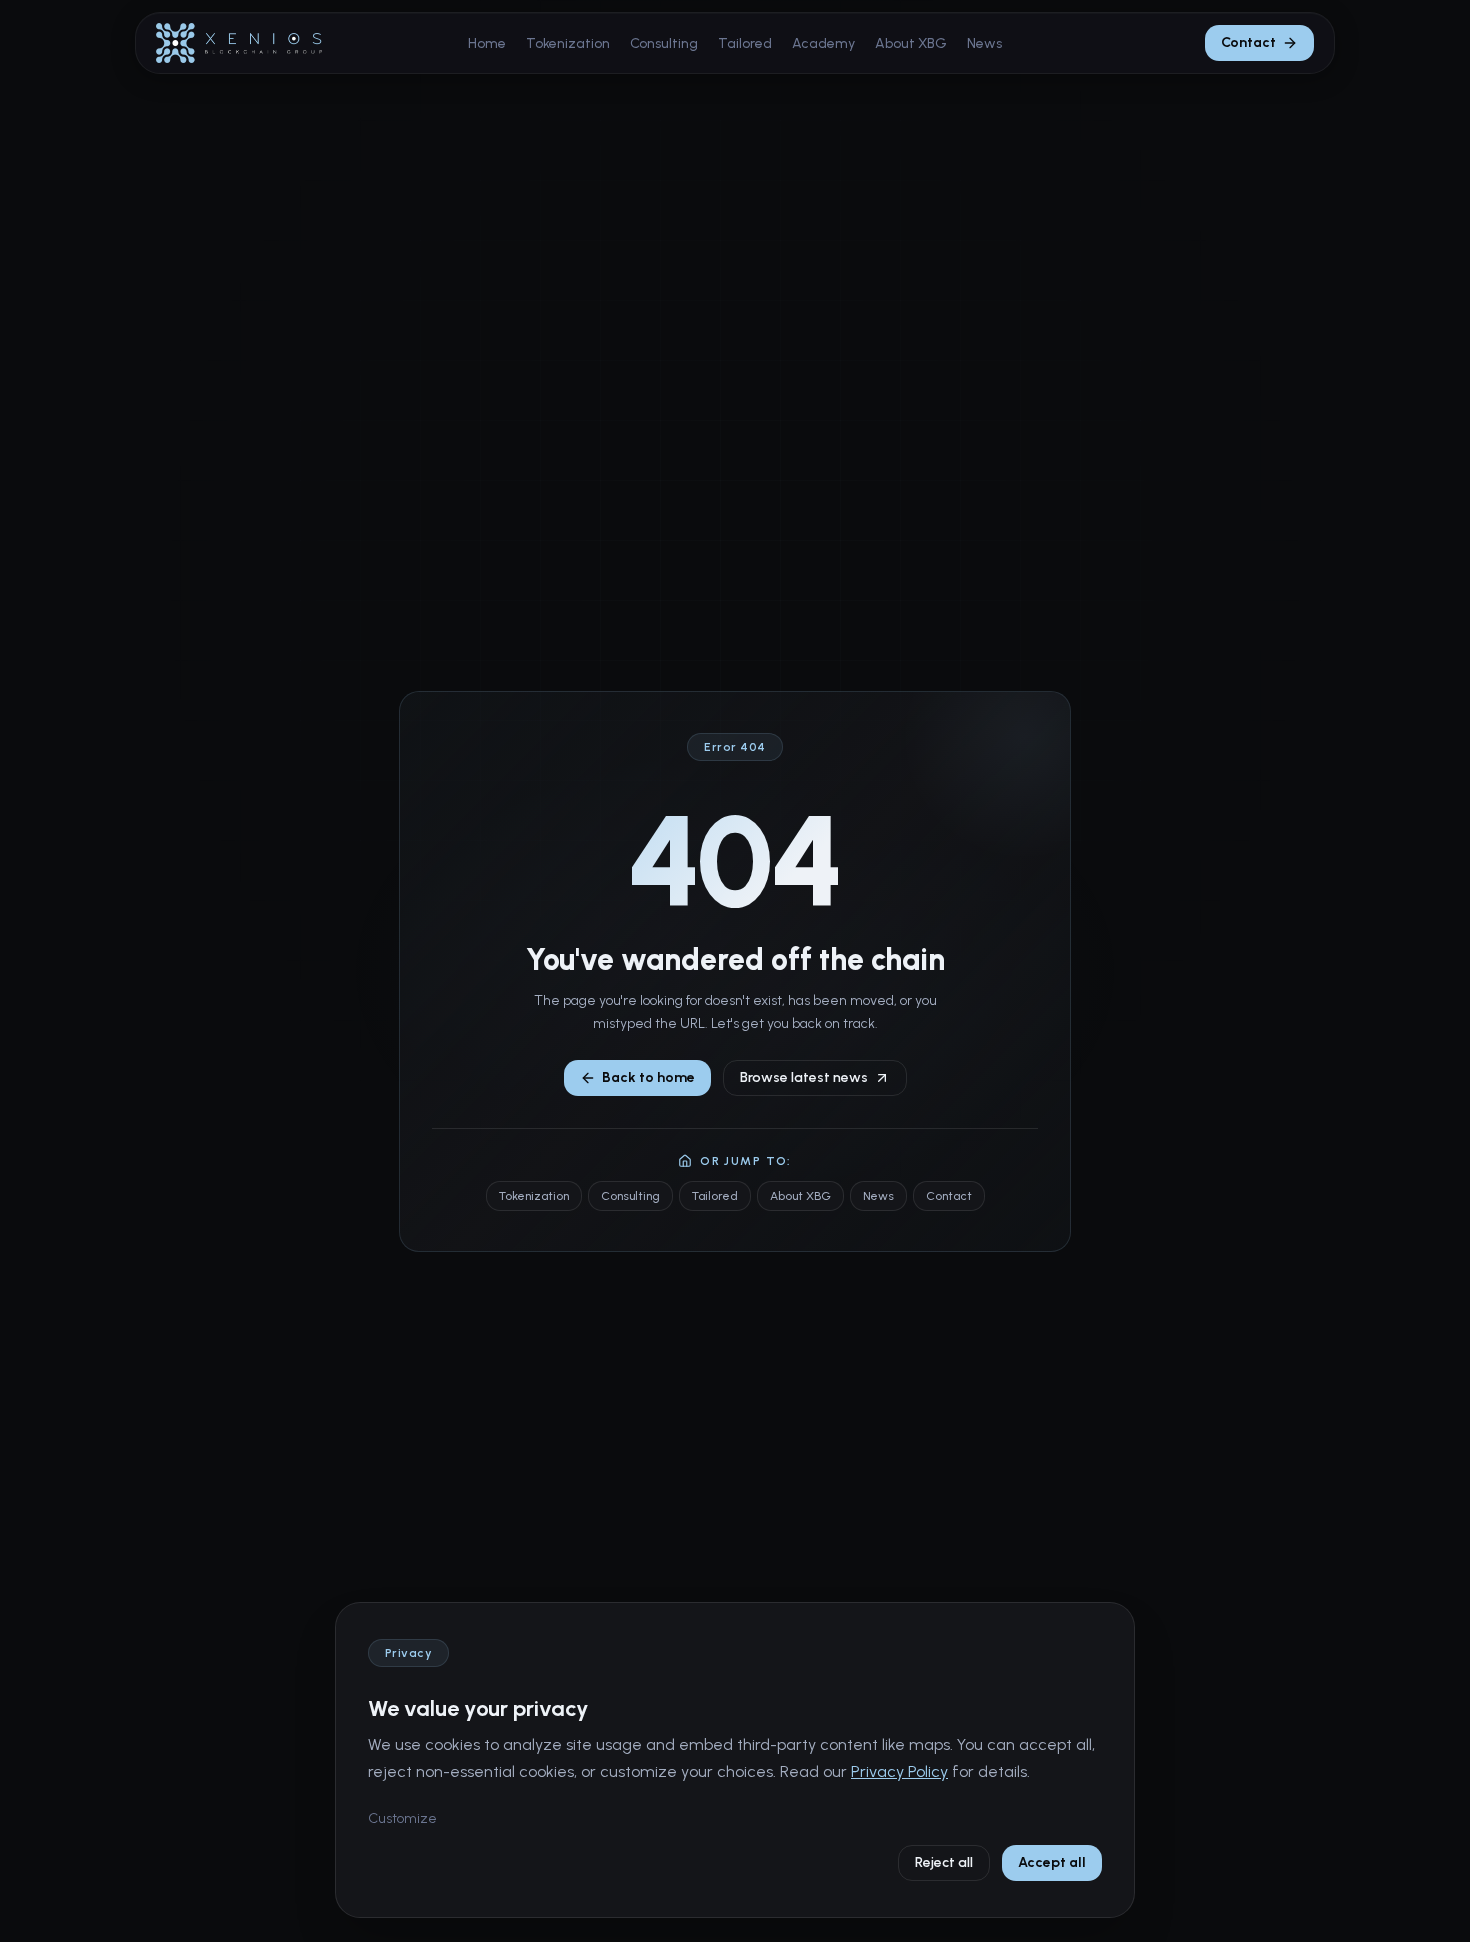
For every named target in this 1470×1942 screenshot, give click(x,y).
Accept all (1052, 1862)
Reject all (944, 1862)
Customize (402, 1818)
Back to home (648, 1077)
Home (487, 43)
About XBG (911, 43)
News (984, 43)
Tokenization (568, 43)
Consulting (664, 43)
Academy (823, 43)
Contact (1248, 42)
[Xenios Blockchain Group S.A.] (239, 43)
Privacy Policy (899, 1771)
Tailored (745, 43)
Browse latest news (804, 1077)
